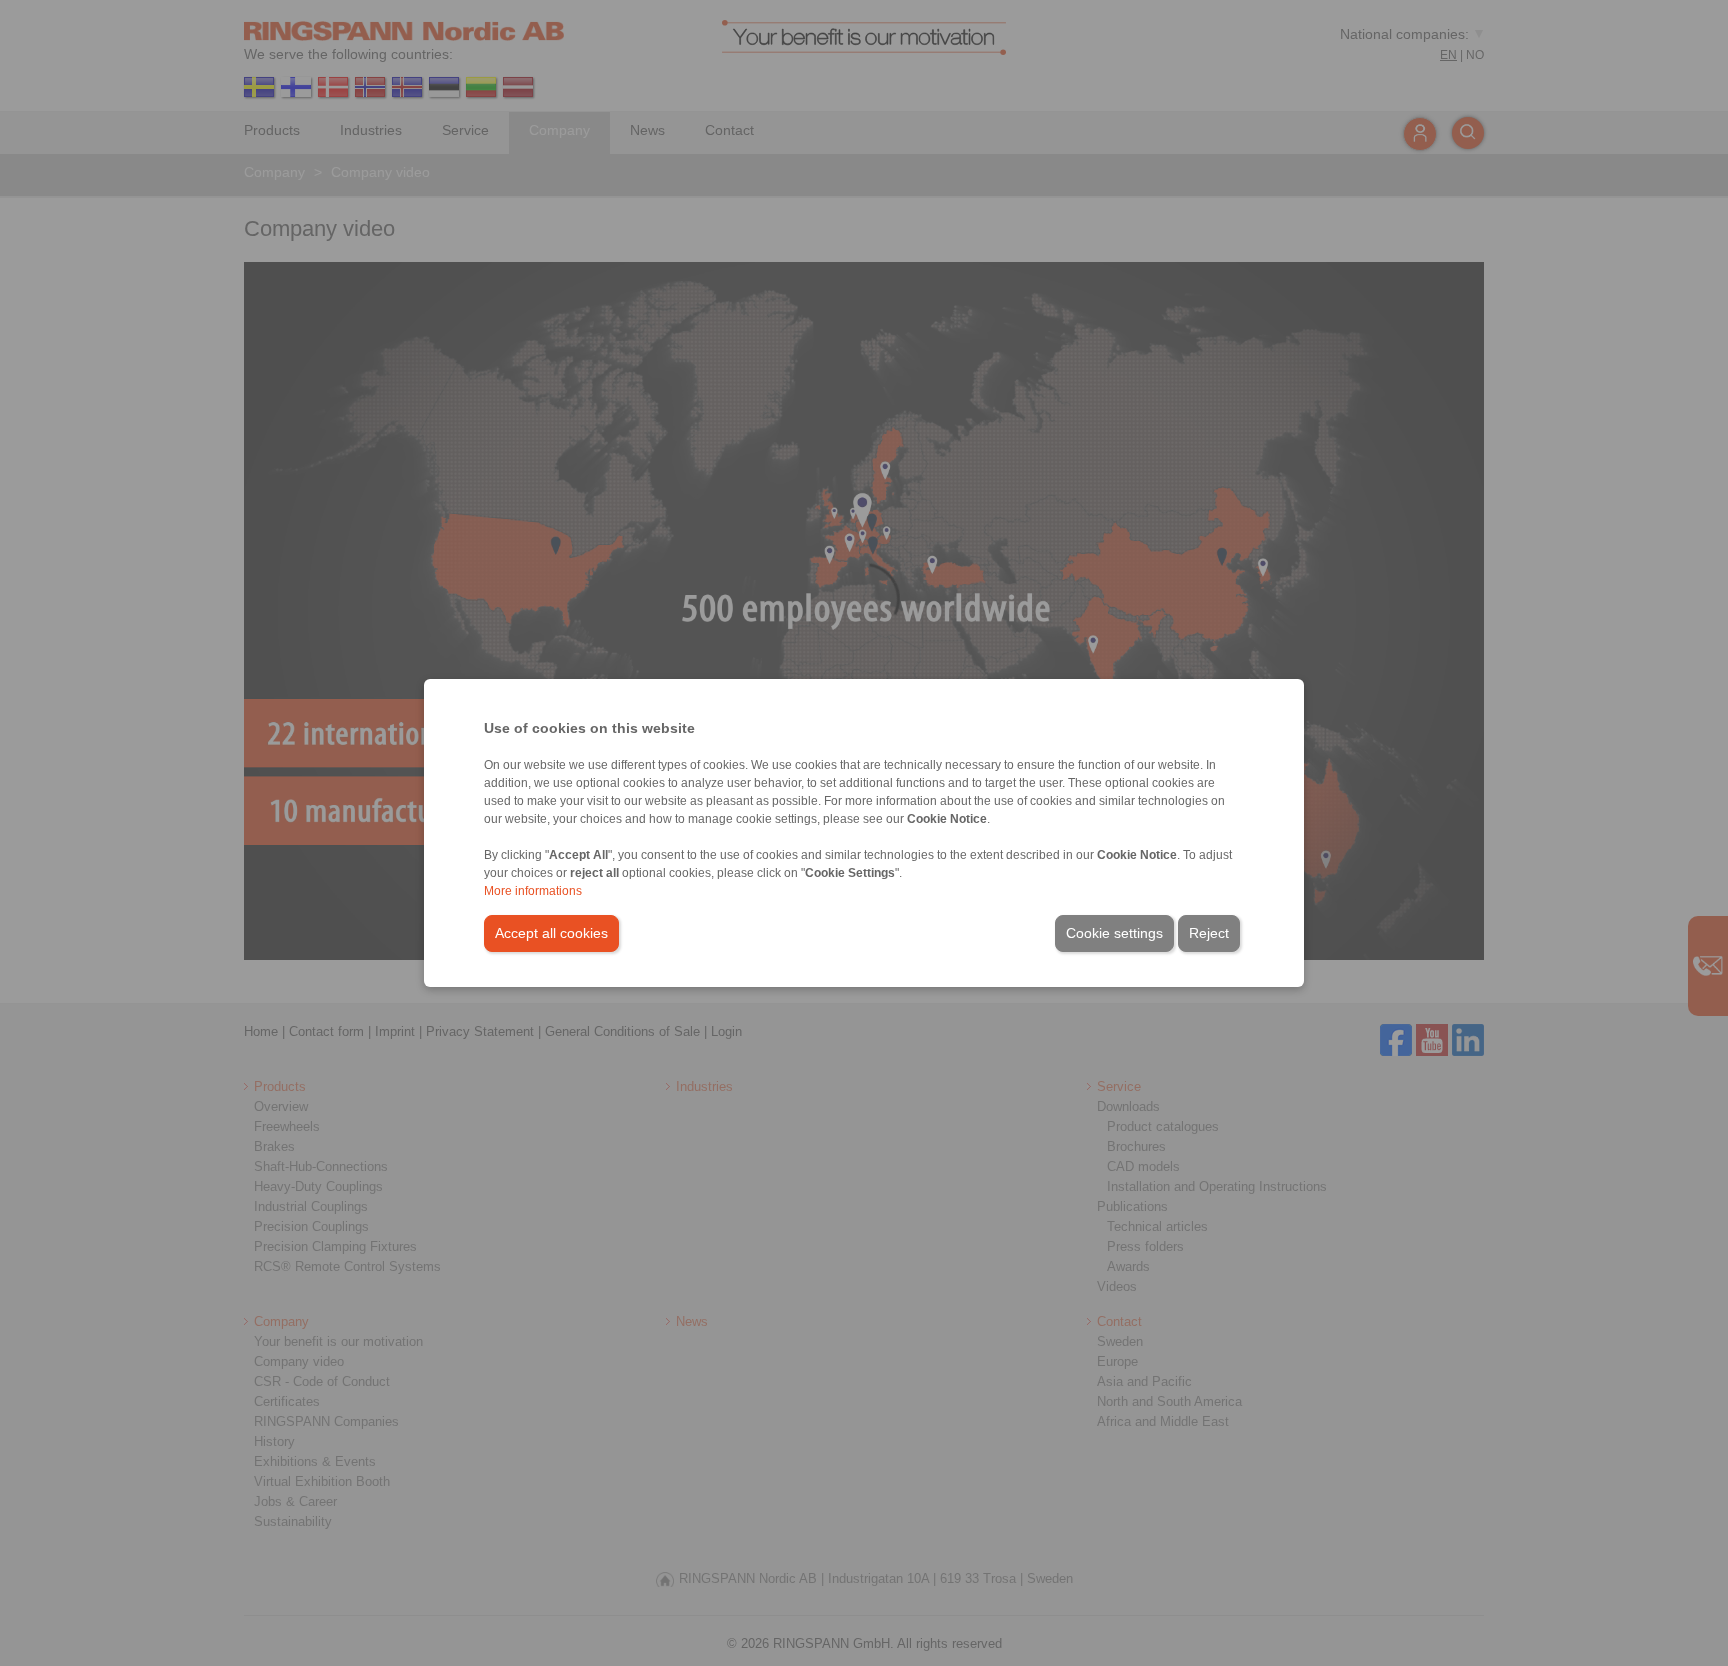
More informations (533, 891)
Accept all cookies (551, 933)
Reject (1209, 933)
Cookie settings (1114, 933)
